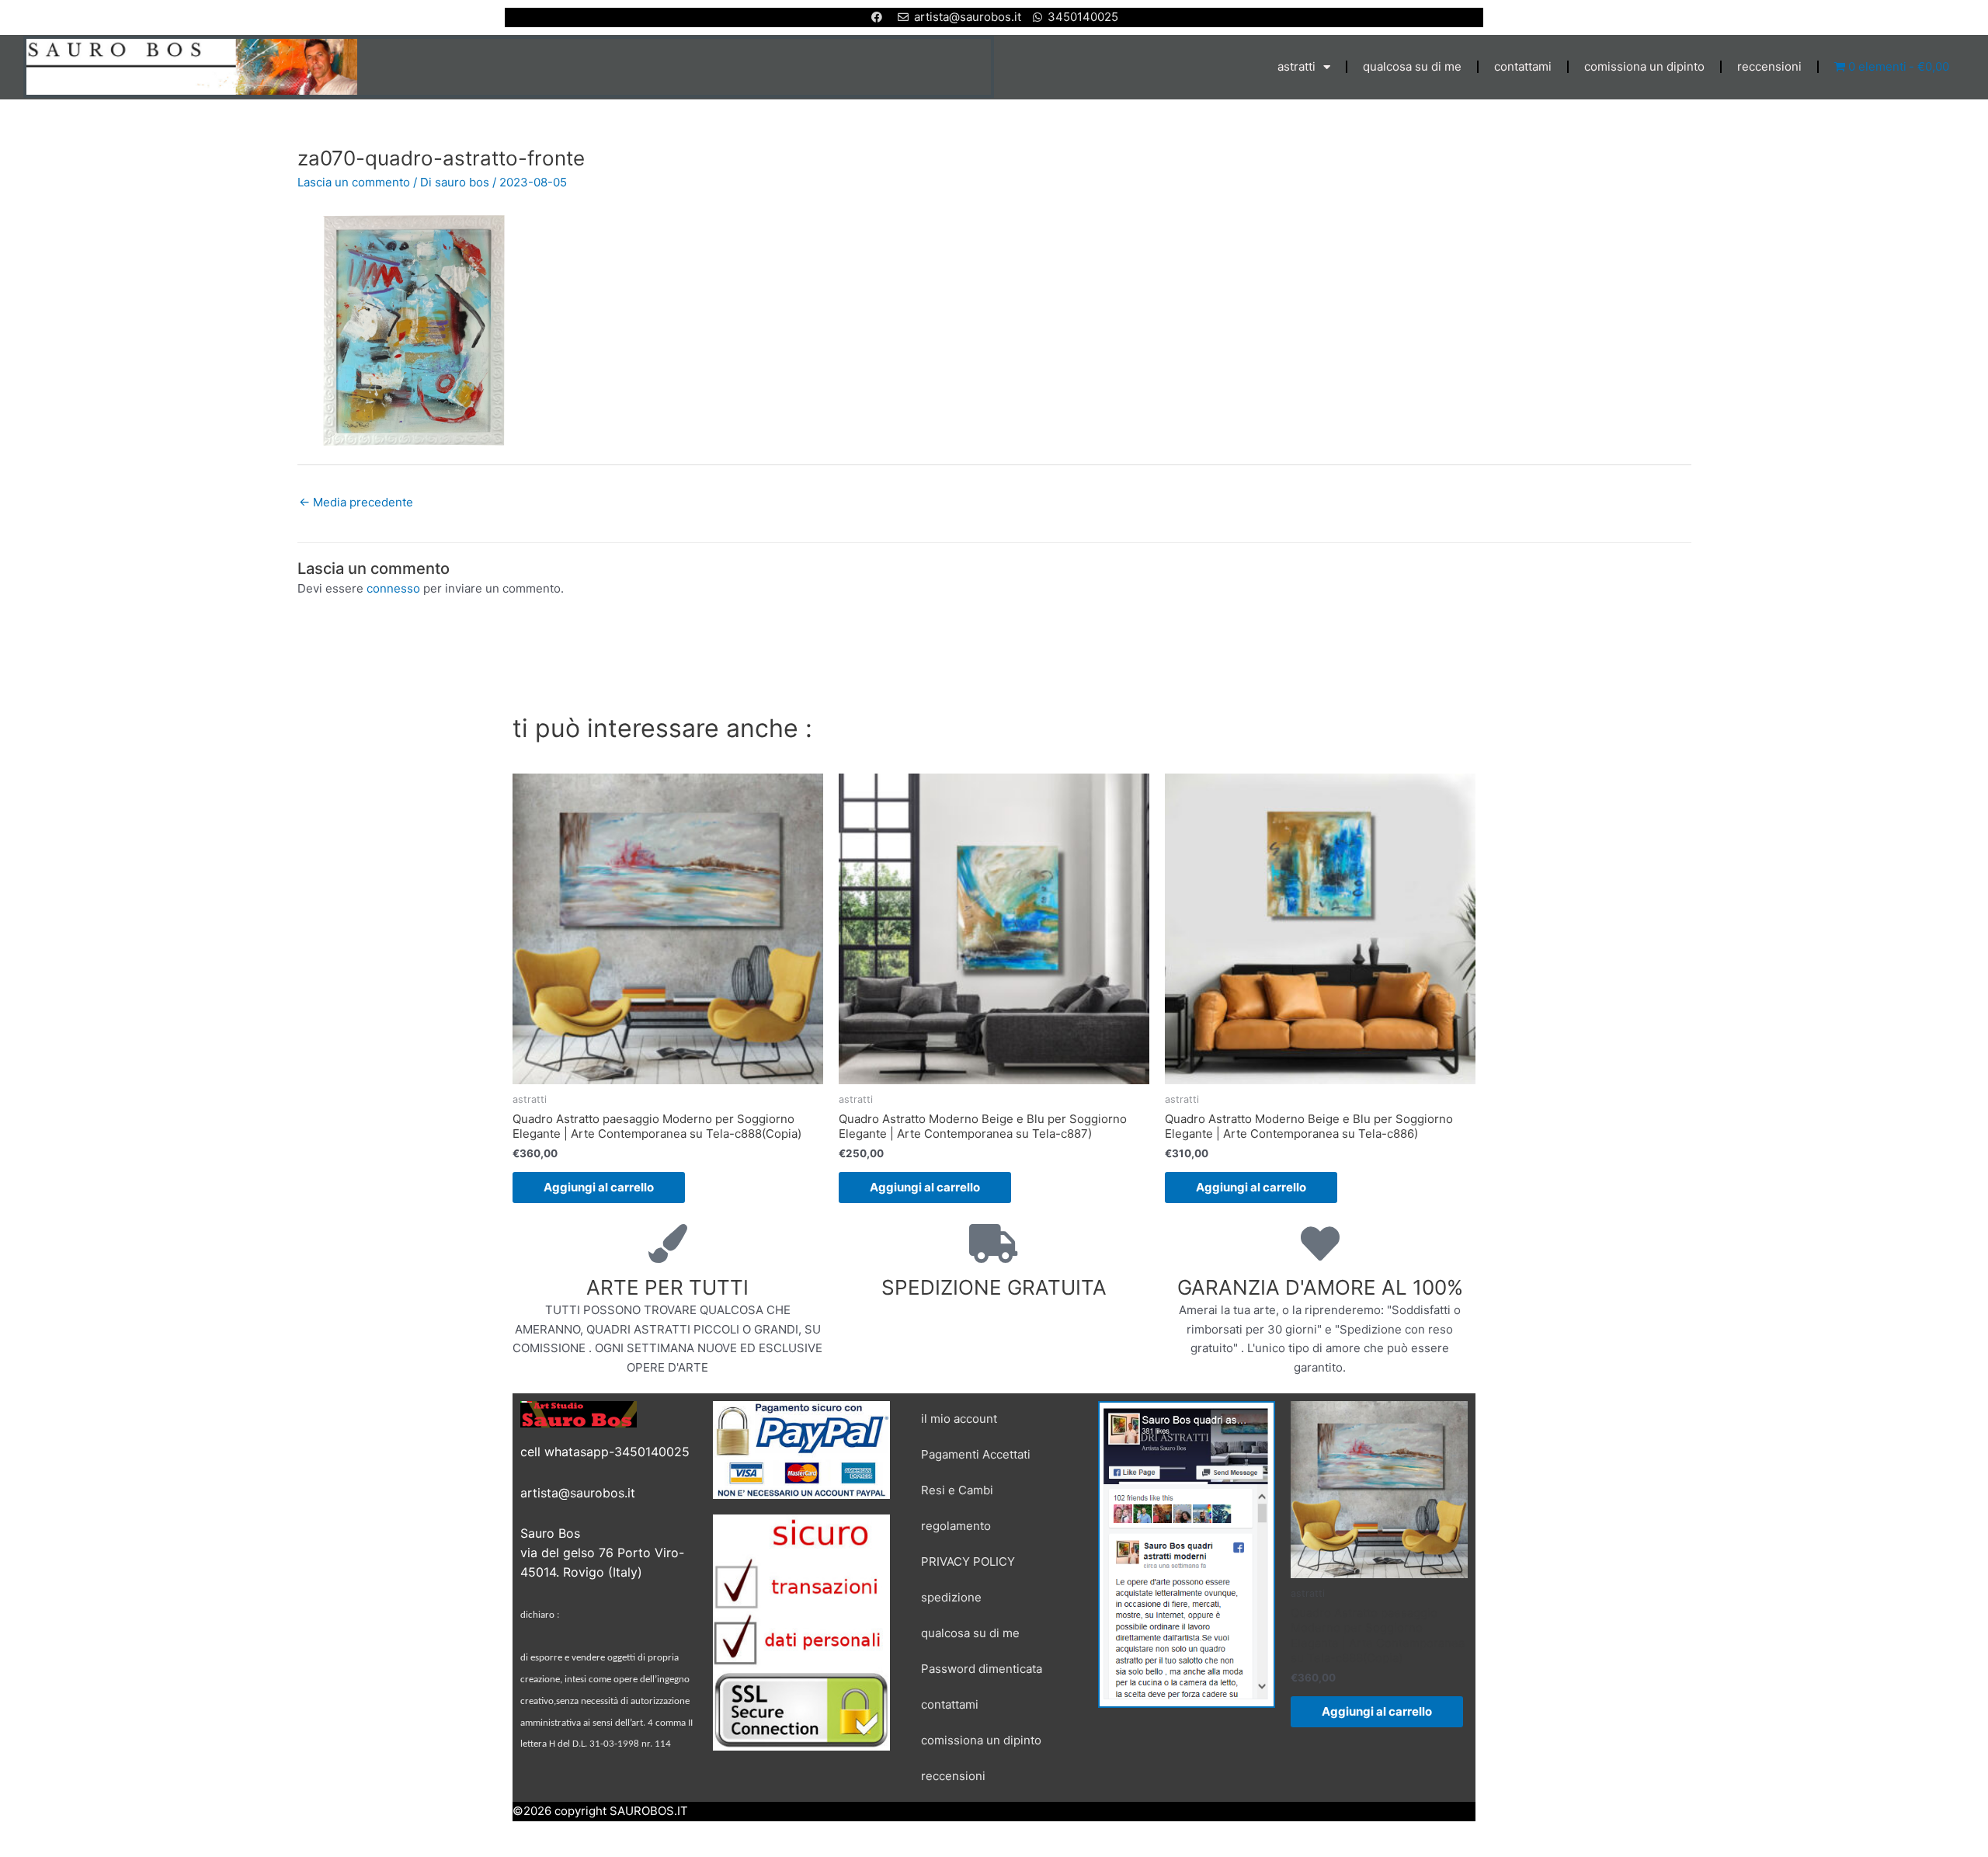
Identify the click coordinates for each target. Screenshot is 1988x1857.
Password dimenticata (982, 1669)
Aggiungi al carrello (599, 1187)
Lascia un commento (354, 182)
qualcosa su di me (1412, 66)
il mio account (959, 1419)
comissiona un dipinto (1644, 66)
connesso (393, 588)
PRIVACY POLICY (968, 1561)
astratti (1296, 66)
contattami (1523, 66)
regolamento (956, 1526)
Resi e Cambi (957, 1490)
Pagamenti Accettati (976, 1454)
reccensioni (1769, 66)
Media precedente (356, 502)
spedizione (951, 1597)
